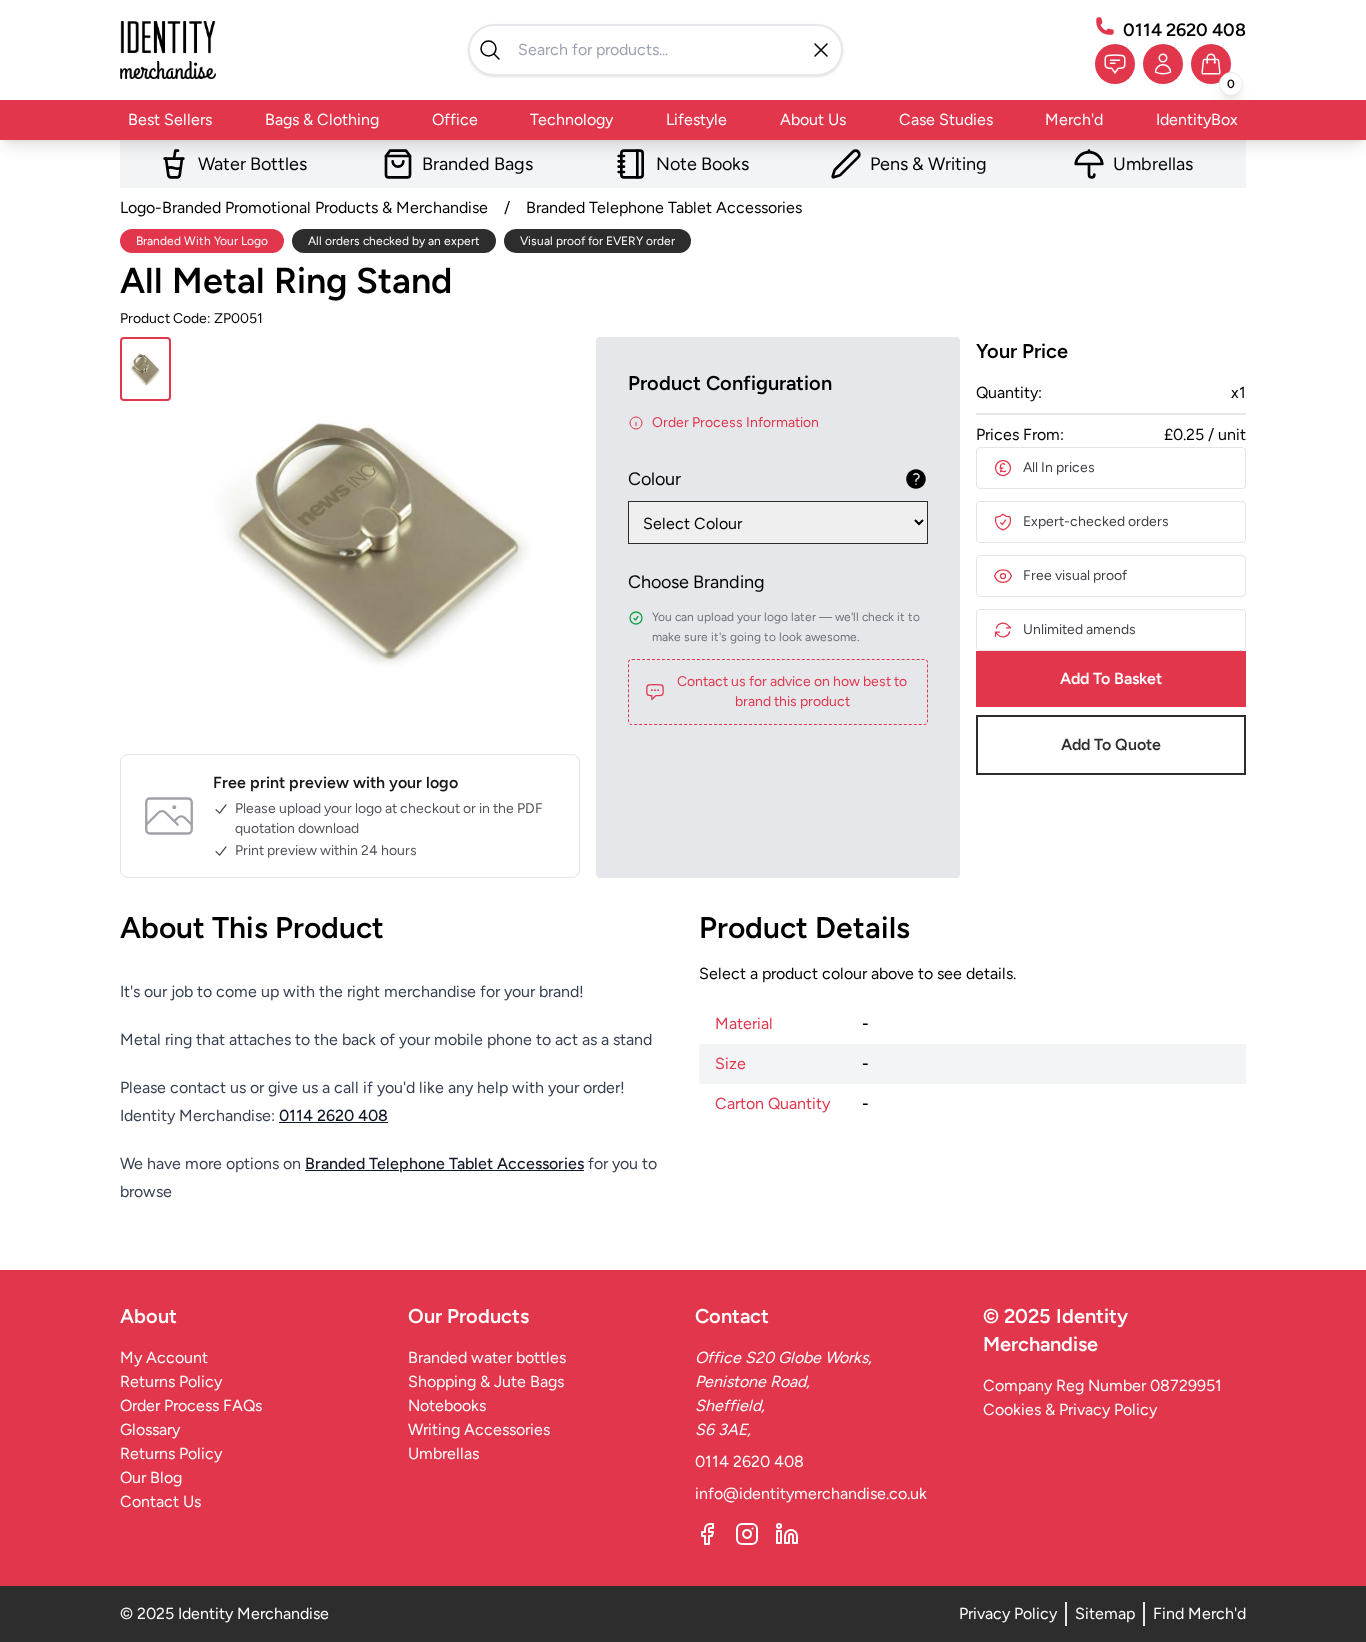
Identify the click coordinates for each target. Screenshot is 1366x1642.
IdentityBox (1197, 119)
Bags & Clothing (322, 119)
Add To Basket (1111, 678)
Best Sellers (170, 119)
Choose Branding (696, 582)
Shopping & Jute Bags (486, 1381)
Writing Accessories (479, 1429)
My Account (164, 1357)
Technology (571, 119)
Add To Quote (1111, 744)
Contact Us (160, 1501)
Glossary (150, 1429)
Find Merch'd (1199, 1613)
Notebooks (447, 1405)
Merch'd (1074, 119)
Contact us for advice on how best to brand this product (792, 691)
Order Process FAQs (191, 1405)
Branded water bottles (487, 1357)
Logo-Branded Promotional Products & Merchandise (304, 207)
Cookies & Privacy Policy (1070, 1409)
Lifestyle (696, 119)
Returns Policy (171, 1381)
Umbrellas (443, 1453)
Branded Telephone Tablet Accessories (664, 207)
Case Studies (946, 119)
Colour (654, 479)
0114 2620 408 (1184, 30)
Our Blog (151, 1477)
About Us (813, 119)
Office (455, 119)
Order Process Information (735, 422)
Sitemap (1105, 1613)
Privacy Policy (1008, 1613)
